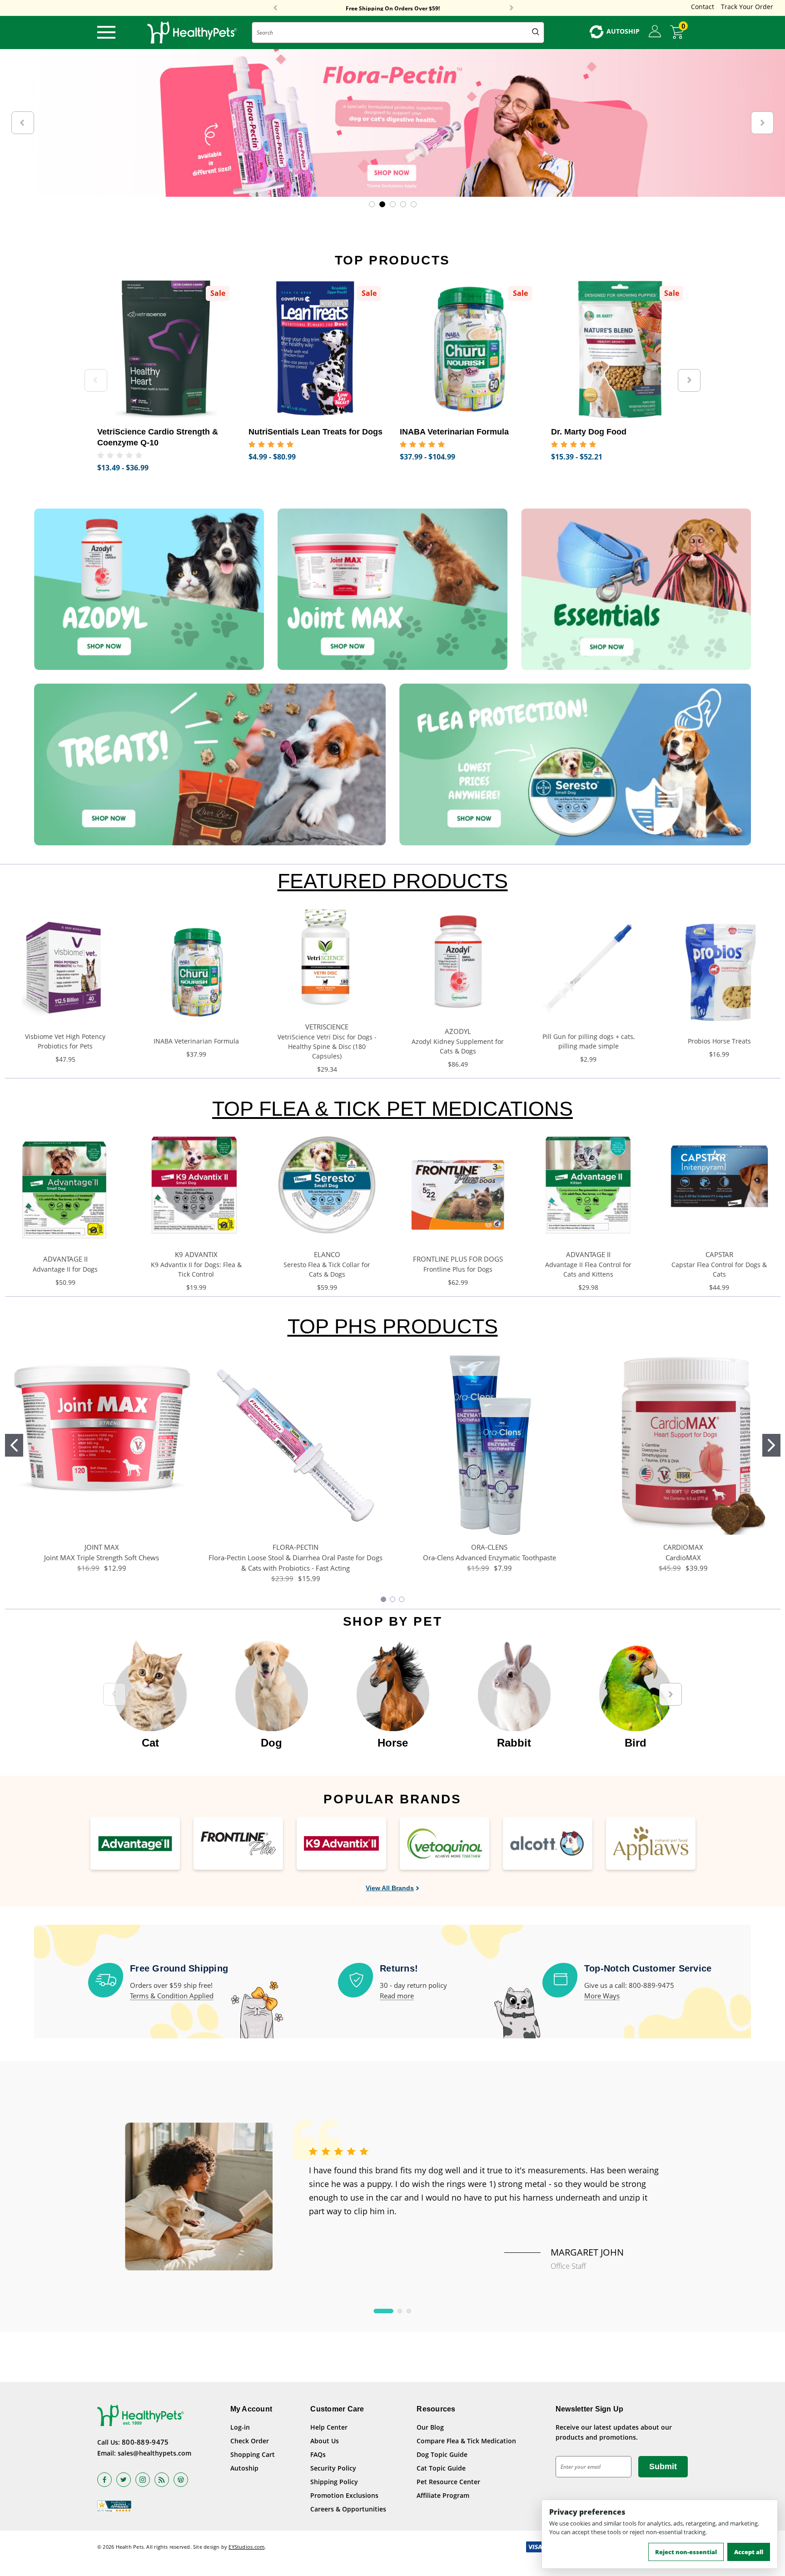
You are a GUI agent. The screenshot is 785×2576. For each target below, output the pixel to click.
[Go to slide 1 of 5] (372, 204)
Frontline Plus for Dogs (458, 1269)
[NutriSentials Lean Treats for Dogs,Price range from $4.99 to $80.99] (317, 349)
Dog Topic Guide (442, 2454)
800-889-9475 (145, 2442)
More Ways (602, 1996)
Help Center (329, 2427)
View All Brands (390, 1888)
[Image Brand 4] (445, 1844)
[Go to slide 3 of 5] (393, 204)
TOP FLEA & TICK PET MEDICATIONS (392, 1109)
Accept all (749, 2552)
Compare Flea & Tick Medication (466, 2441)
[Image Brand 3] (341, 1844)
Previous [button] (275, 8)
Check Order (250, 2441)
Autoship (244, 2468)
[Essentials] (636, 589)
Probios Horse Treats (719, 1041)
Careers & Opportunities (348, 2509)
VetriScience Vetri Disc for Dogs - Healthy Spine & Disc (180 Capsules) (327, 1046)
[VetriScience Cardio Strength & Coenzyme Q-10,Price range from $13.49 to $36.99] (166, 349)
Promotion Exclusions (344, 2495)
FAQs (318, 2454)
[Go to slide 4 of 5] (403, 204)
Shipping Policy (334, 2482)
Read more (397, 1996)
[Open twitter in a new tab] (124, 2480)
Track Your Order (747, 7)
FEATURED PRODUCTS (393, 881)
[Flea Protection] (575, 764)
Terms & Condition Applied (172, 1996)
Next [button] (512, 8)
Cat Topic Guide (441, 2468)
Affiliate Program (443, 2495)
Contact (703, 7)
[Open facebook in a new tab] (104, 2480)
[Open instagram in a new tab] (143, 2480)
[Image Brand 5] (548, 1844)
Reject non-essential (686, 2552)
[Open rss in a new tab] (162, 2480)
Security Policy (333, 2468)
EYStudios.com (246, 2547)
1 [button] (384, 2311)
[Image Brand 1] (135, 1844)
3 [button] (409, 2311)
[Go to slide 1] (14, 1445)
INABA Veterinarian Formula (196, 1041)
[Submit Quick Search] (536, 32)
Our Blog (430, 2427)
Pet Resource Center (448, 2482)
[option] (150, 1690)
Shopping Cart (253, 2454)
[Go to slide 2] (771, 1445)
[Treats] (210, 764)
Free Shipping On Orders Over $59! (393, 8)
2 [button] (400, 2311)
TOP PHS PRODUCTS (393, 1326)
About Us (325, 2441)
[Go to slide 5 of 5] (414, 204)
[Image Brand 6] (651, 1844)
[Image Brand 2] (238, 1844)
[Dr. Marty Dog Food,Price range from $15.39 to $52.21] (620, 349)
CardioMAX (683, 1558)
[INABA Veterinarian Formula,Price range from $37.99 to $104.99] (469, 349)
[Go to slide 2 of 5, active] (382, 204)
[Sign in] (655, 32)
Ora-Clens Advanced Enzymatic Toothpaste (489, 1558)
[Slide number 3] (392, 123)
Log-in (240, 2427)
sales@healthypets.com (154, 2453)
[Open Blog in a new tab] (181, 2480)
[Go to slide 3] (402, 1599)
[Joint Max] (392, 589)
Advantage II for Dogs (65, 1269)
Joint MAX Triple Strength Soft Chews (102, 1558)
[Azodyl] (149, 589)
